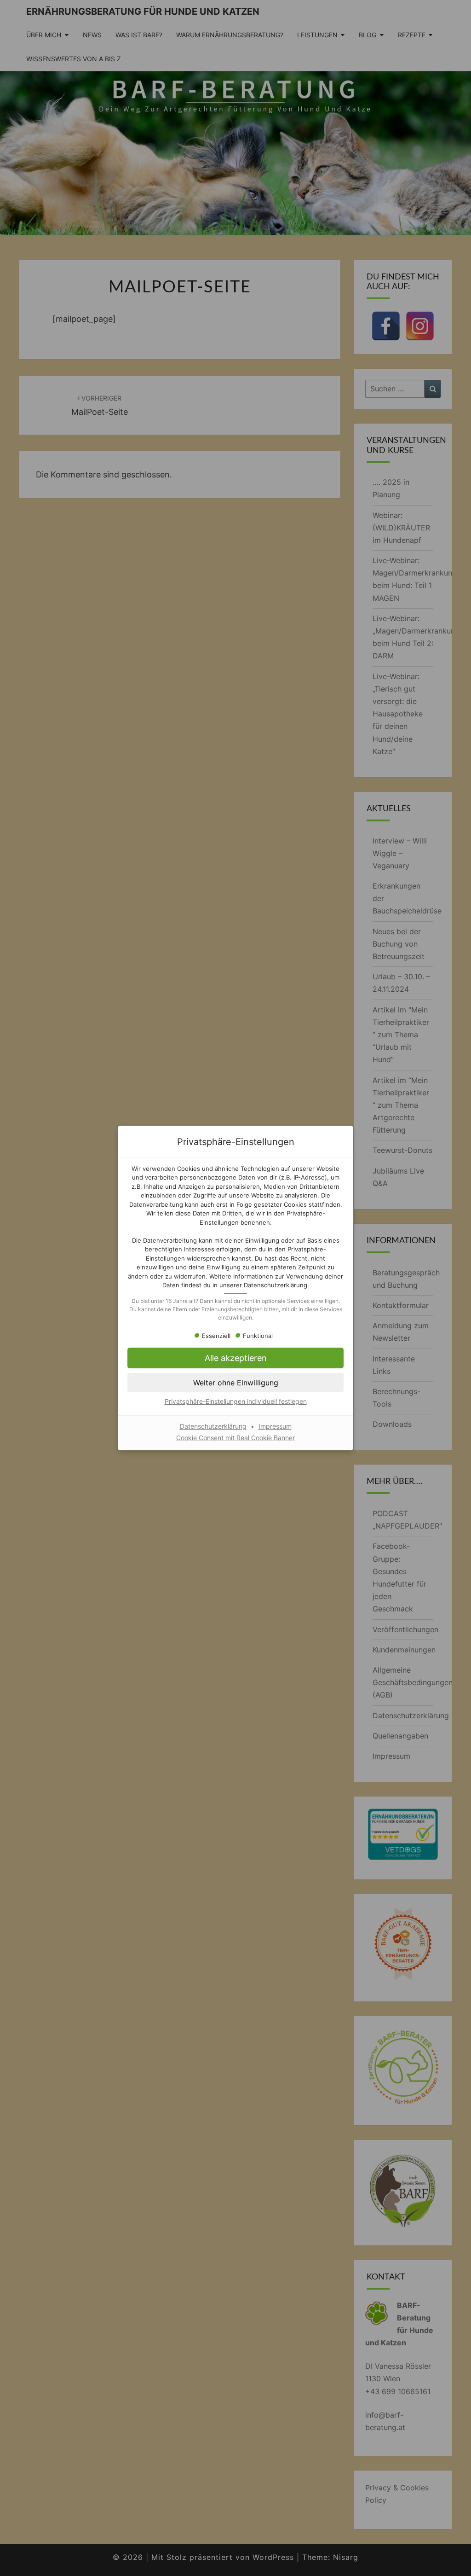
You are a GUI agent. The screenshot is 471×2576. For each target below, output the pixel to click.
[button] (235, 1383)
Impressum (275, 1426)
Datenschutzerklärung (276, 1285)
